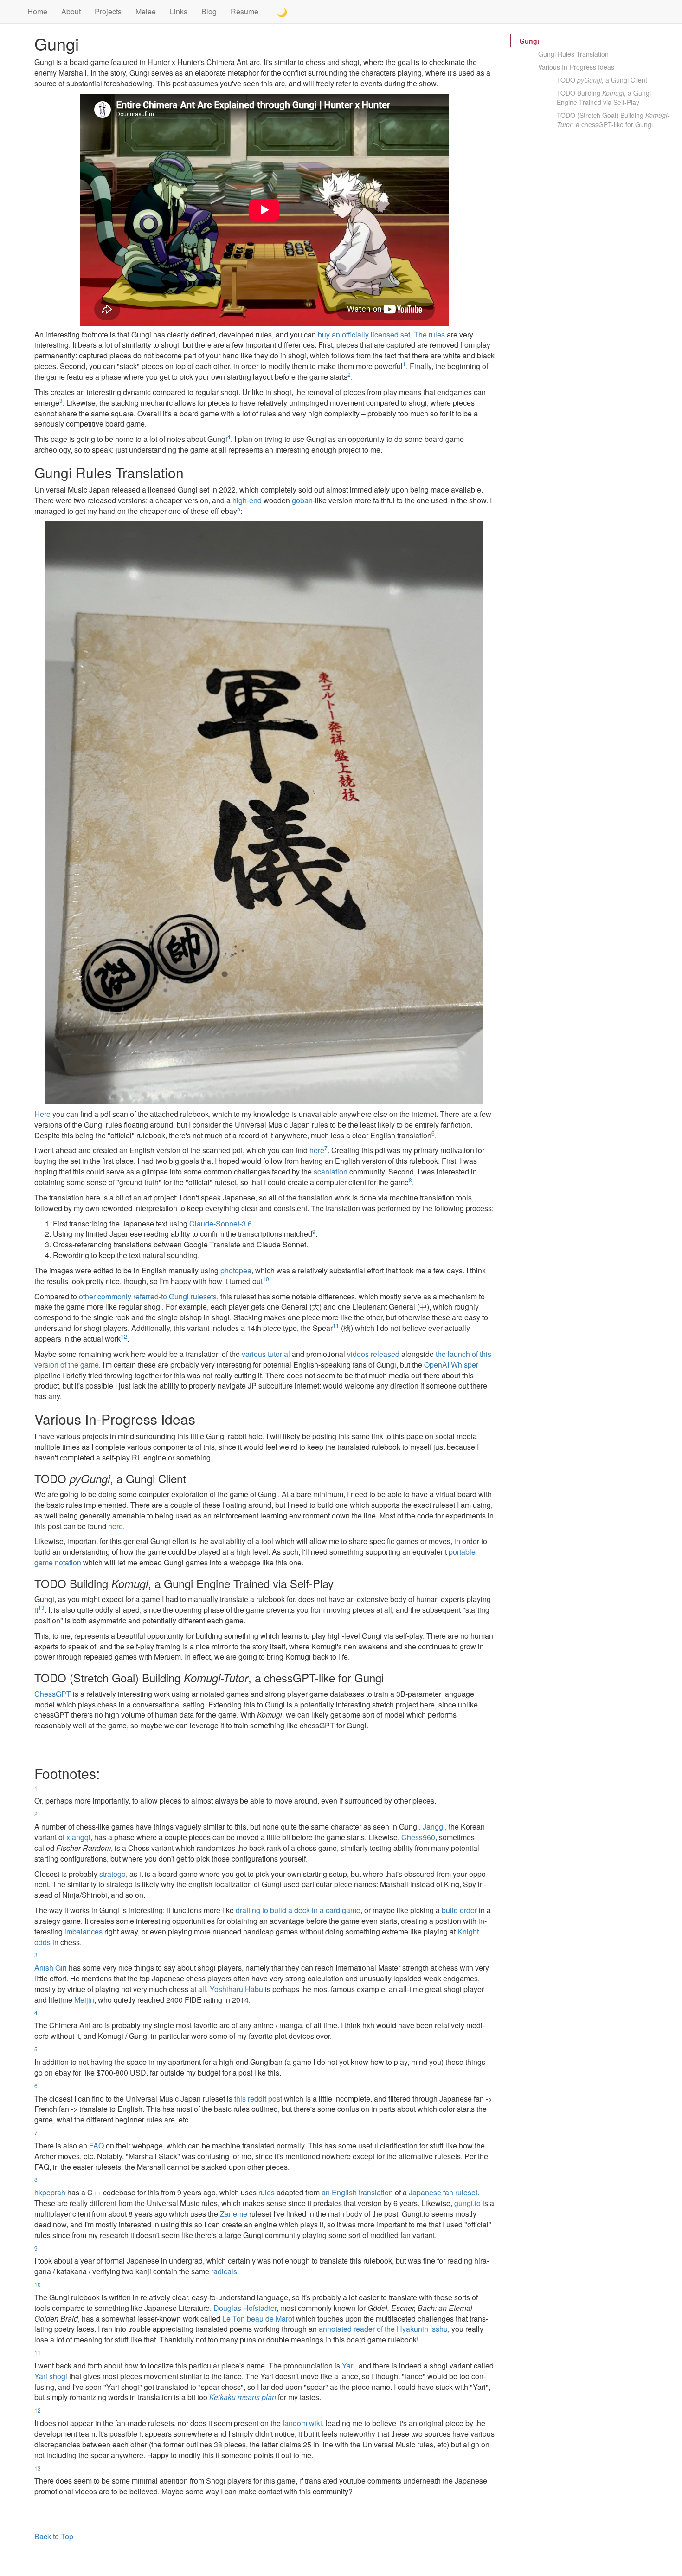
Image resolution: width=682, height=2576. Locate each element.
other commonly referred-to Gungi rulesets (148, 1296)
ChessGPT (53, 1694)
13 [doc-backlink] (41, 1607)
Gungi (529, 41)
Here (42, 1114)
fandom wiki (302, 2423)
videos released (373, 1354)
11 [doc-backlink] (336, 1326)
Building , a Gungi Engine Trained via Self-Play (604, 97)
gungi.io (467, 2203)
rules (267, 2192)
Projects (108, 11)
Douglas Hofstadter (245, 2308)
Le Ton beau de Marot (258, 2319)
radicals (224, 2271)
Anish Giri (51, 1968)
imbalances (84, 1931)
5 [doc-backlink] (239, 509)
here (317, 1150)
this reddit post (258, 2099)
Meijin (84, 2000)
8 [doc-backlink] (410, 1180)
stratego (113, 1874)
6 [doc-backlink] (433, 1133)
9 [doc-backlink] (314, 1231)
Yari (348, 2365)
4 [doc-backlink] (229, 437)
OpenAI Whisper (451, 1365)
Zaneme (234, 2214)
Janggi (434, 1827)
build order (459, 1910)
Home (37, 11)
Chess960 (418, 1837)
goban (302, 500)
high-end (247, 500)
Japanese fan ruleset (443, 2192)
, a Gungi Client (602, 80)
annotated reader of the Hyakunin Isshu (383, 2329)
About (71, 11)
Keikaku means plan (243, 2397)
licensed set (390, 334)
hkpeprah (50, 2192)
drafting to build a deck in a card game (298, 1910)
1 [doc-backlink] (404, 364)
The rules (429, 334)
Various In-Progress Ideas (576, 67)
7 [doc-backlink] (326, 1148)
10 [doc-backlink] (266, 1279)
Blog (209, 11)
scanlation (331, 1171)
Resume (244, 11)
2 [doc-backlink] (349, 374)
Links (179, 11)
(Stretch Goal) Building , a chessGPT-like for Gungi (613, 120)
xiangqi (78, 1837)
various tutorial (266, 1354)
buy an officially (343, 334)
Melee (146, 11)
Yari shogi (51, 2376)
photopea (236, 1270)
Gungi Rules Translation (573, 54)
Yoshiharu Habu (236, 1989)
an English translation (357, 2192)
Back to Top (54, 2536)
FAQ (97, 2145)
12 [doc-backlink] (124, 1336)
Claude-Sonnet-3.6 (221, 1223)
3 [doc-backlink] (61, 400)
